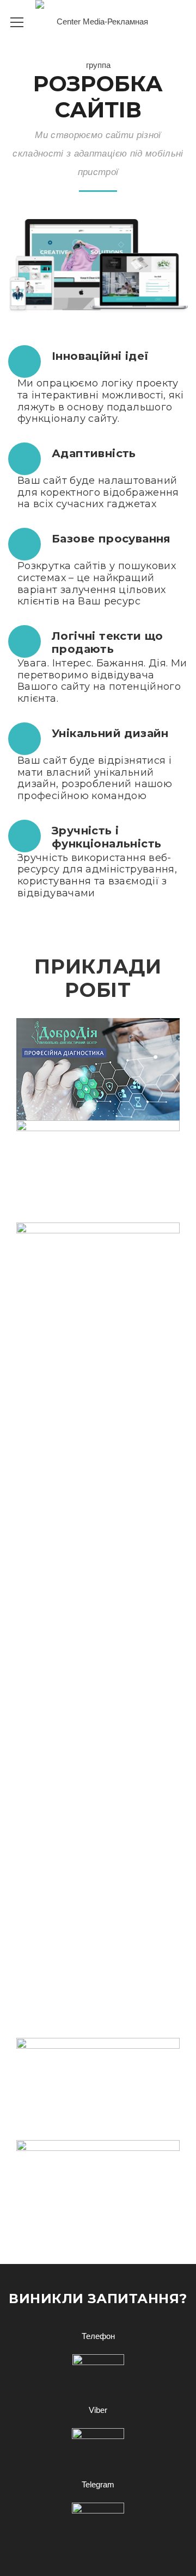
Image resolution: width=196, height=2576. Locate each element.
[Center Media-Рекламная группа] (98, 43)
